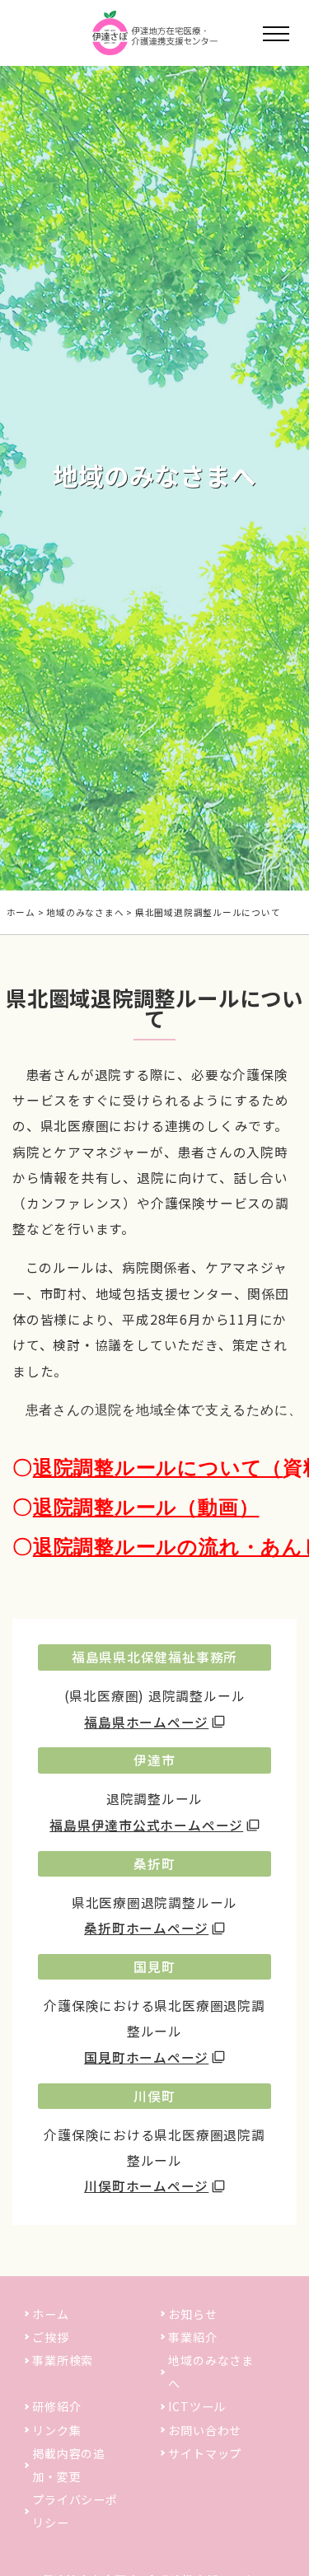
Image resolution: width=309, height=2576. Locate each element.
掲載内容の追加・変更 (69, 2465)
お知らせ (192, 2314)
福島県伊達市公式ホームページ (146, 1825)
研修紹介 (56, 2406)
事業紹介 (192, 2337)
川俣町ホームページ (146, 2186)
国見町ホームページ (146, 2057)
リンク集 (56, 2430)
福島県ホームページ (146, 1722)
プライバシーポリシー (75, 2511)
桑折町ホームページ (146, 1928)
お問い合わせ (205, 2430)
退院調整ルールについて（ (158, 1468)
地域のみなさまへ (85, 912)
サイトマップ (205, 2453)
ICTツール (197, 2406)
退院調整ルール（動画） (146, 1508)
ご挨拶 (50, 2337)
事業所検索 (63, 2360)
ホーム (21, 912)
